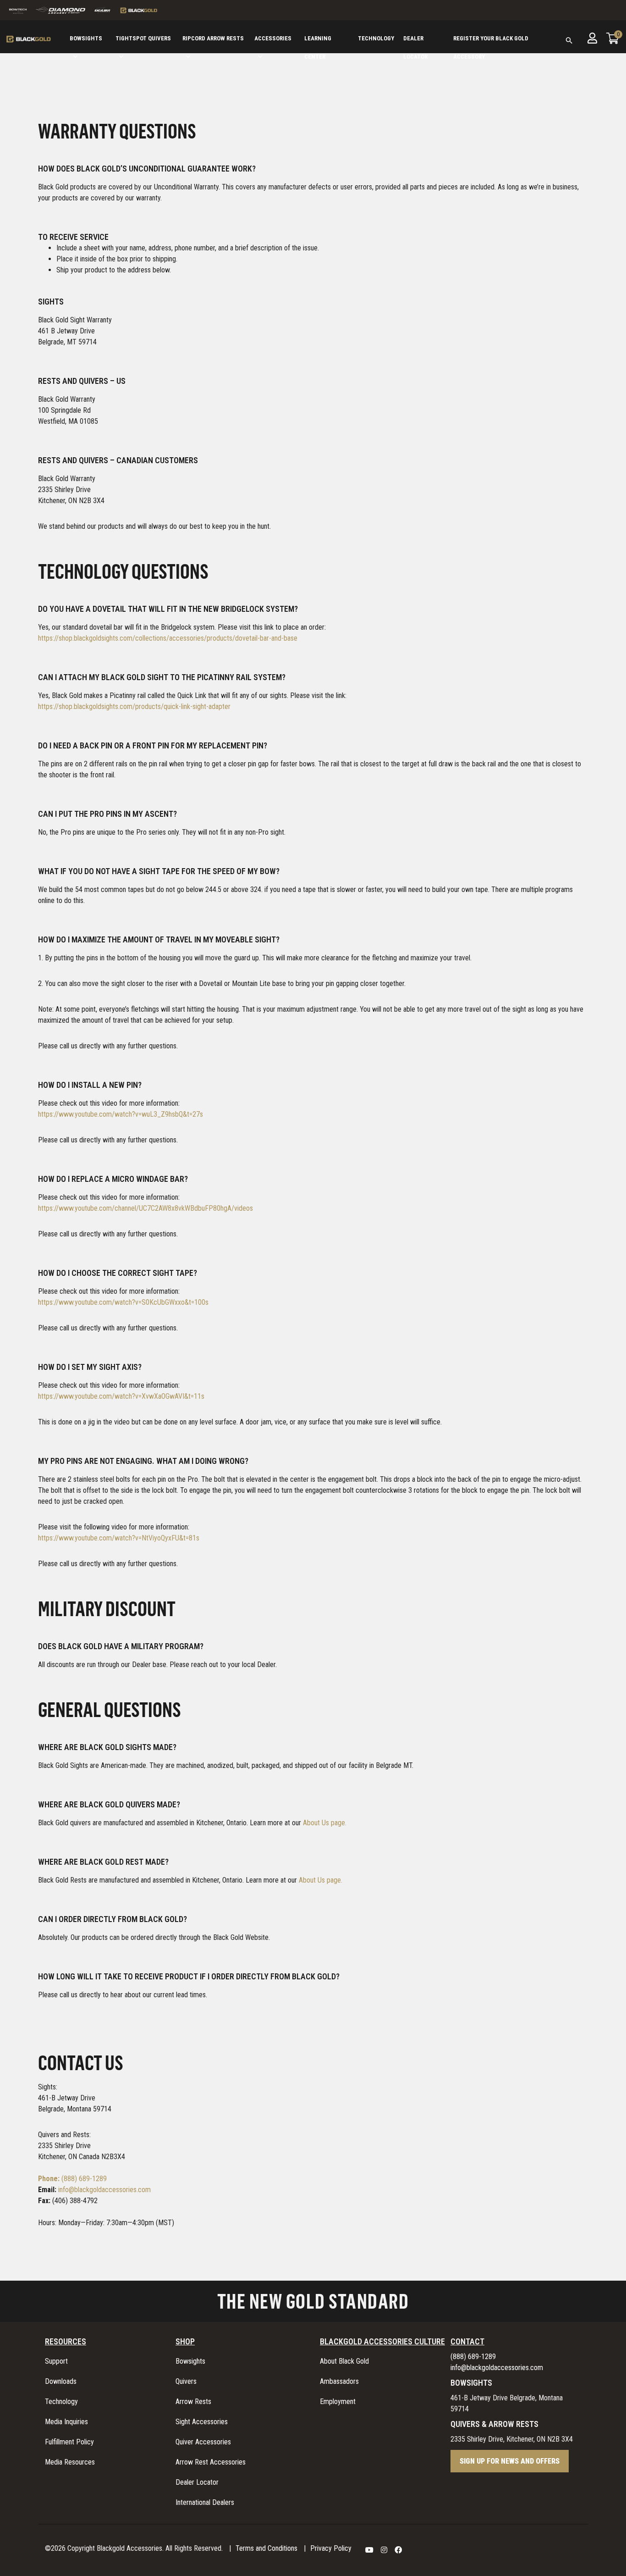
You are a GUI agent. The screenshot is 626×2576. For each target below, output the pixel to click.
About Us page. (325, 1823)
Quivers (186, 2381)
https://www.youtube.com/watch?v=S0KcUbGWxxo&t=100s (123, 1302)
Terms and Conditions (266, 2548)
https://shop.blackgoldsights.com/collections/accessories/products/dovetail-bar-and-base (168, 638)
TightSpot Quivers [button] (143, 38)
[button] (569, 48)
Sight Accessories (202, 2422)
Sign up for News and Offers (510, 2461)
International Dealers (205, 2502)
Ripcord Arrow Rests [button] (213, 38)
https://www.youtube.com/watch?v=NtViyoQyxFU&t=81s (119, 1538)
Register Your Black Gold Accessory (491, 46)
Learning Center (318, 46)
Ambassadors (339, 2381)
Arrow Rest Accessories (211, 2462)
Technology (376, 38)
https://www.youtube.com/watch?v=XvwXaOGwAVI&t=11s (121, 1396)
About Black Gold (344, 2361)
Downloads (61, 2381)
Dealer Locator (415, 46)
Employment (338, 2401)
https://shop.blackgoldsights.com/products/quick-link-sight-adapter (134, 706)
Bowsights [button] (86, 38)
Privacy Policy (331, 2548)
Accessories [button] (273, 38)
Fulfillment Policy (69, 2442)
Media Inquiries (66, 2422)
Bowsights (190, 2361)
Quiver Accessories (203, 2442)
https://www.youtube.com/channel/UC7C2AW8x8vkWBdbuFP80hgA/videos (146, 1208)
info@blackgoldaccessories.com (104, 2190)
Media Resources (70, 2462)
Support (56, 2361)
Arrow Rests (193, 2401)
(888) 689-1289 (72, 2179)
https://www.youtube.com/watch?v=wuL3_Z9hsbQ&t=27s (121, 1114)
